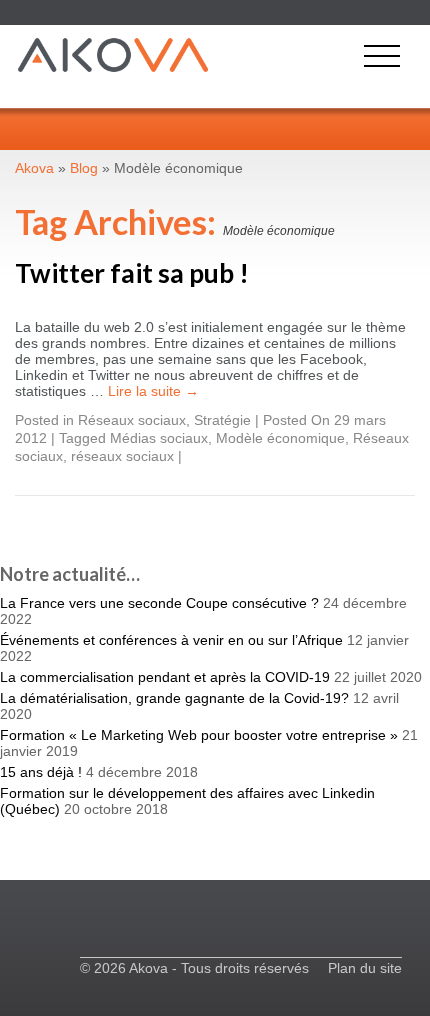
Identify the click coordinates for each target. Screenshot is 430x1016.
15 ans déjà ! (41, 772)
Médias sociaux (159, 438)
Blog (84, 168)
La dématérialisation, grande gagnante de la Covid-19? (174, 698)
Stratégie (222, 420)
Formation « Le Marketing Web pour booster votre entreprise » (199, 735)
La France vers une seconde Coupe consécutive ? (159, 603)
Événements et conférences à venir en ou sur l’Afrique (171, 640)
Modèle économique (280, 438)
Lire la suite (153, 391)
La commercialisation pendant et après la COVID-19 (165, 677)
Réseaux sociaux (132, 420)
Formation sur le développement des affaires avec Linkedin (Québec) (187, 801)
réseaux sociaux (122, 456)
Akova (34, 168)
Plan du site (365, 968)
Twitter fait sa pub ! (132, 273)
